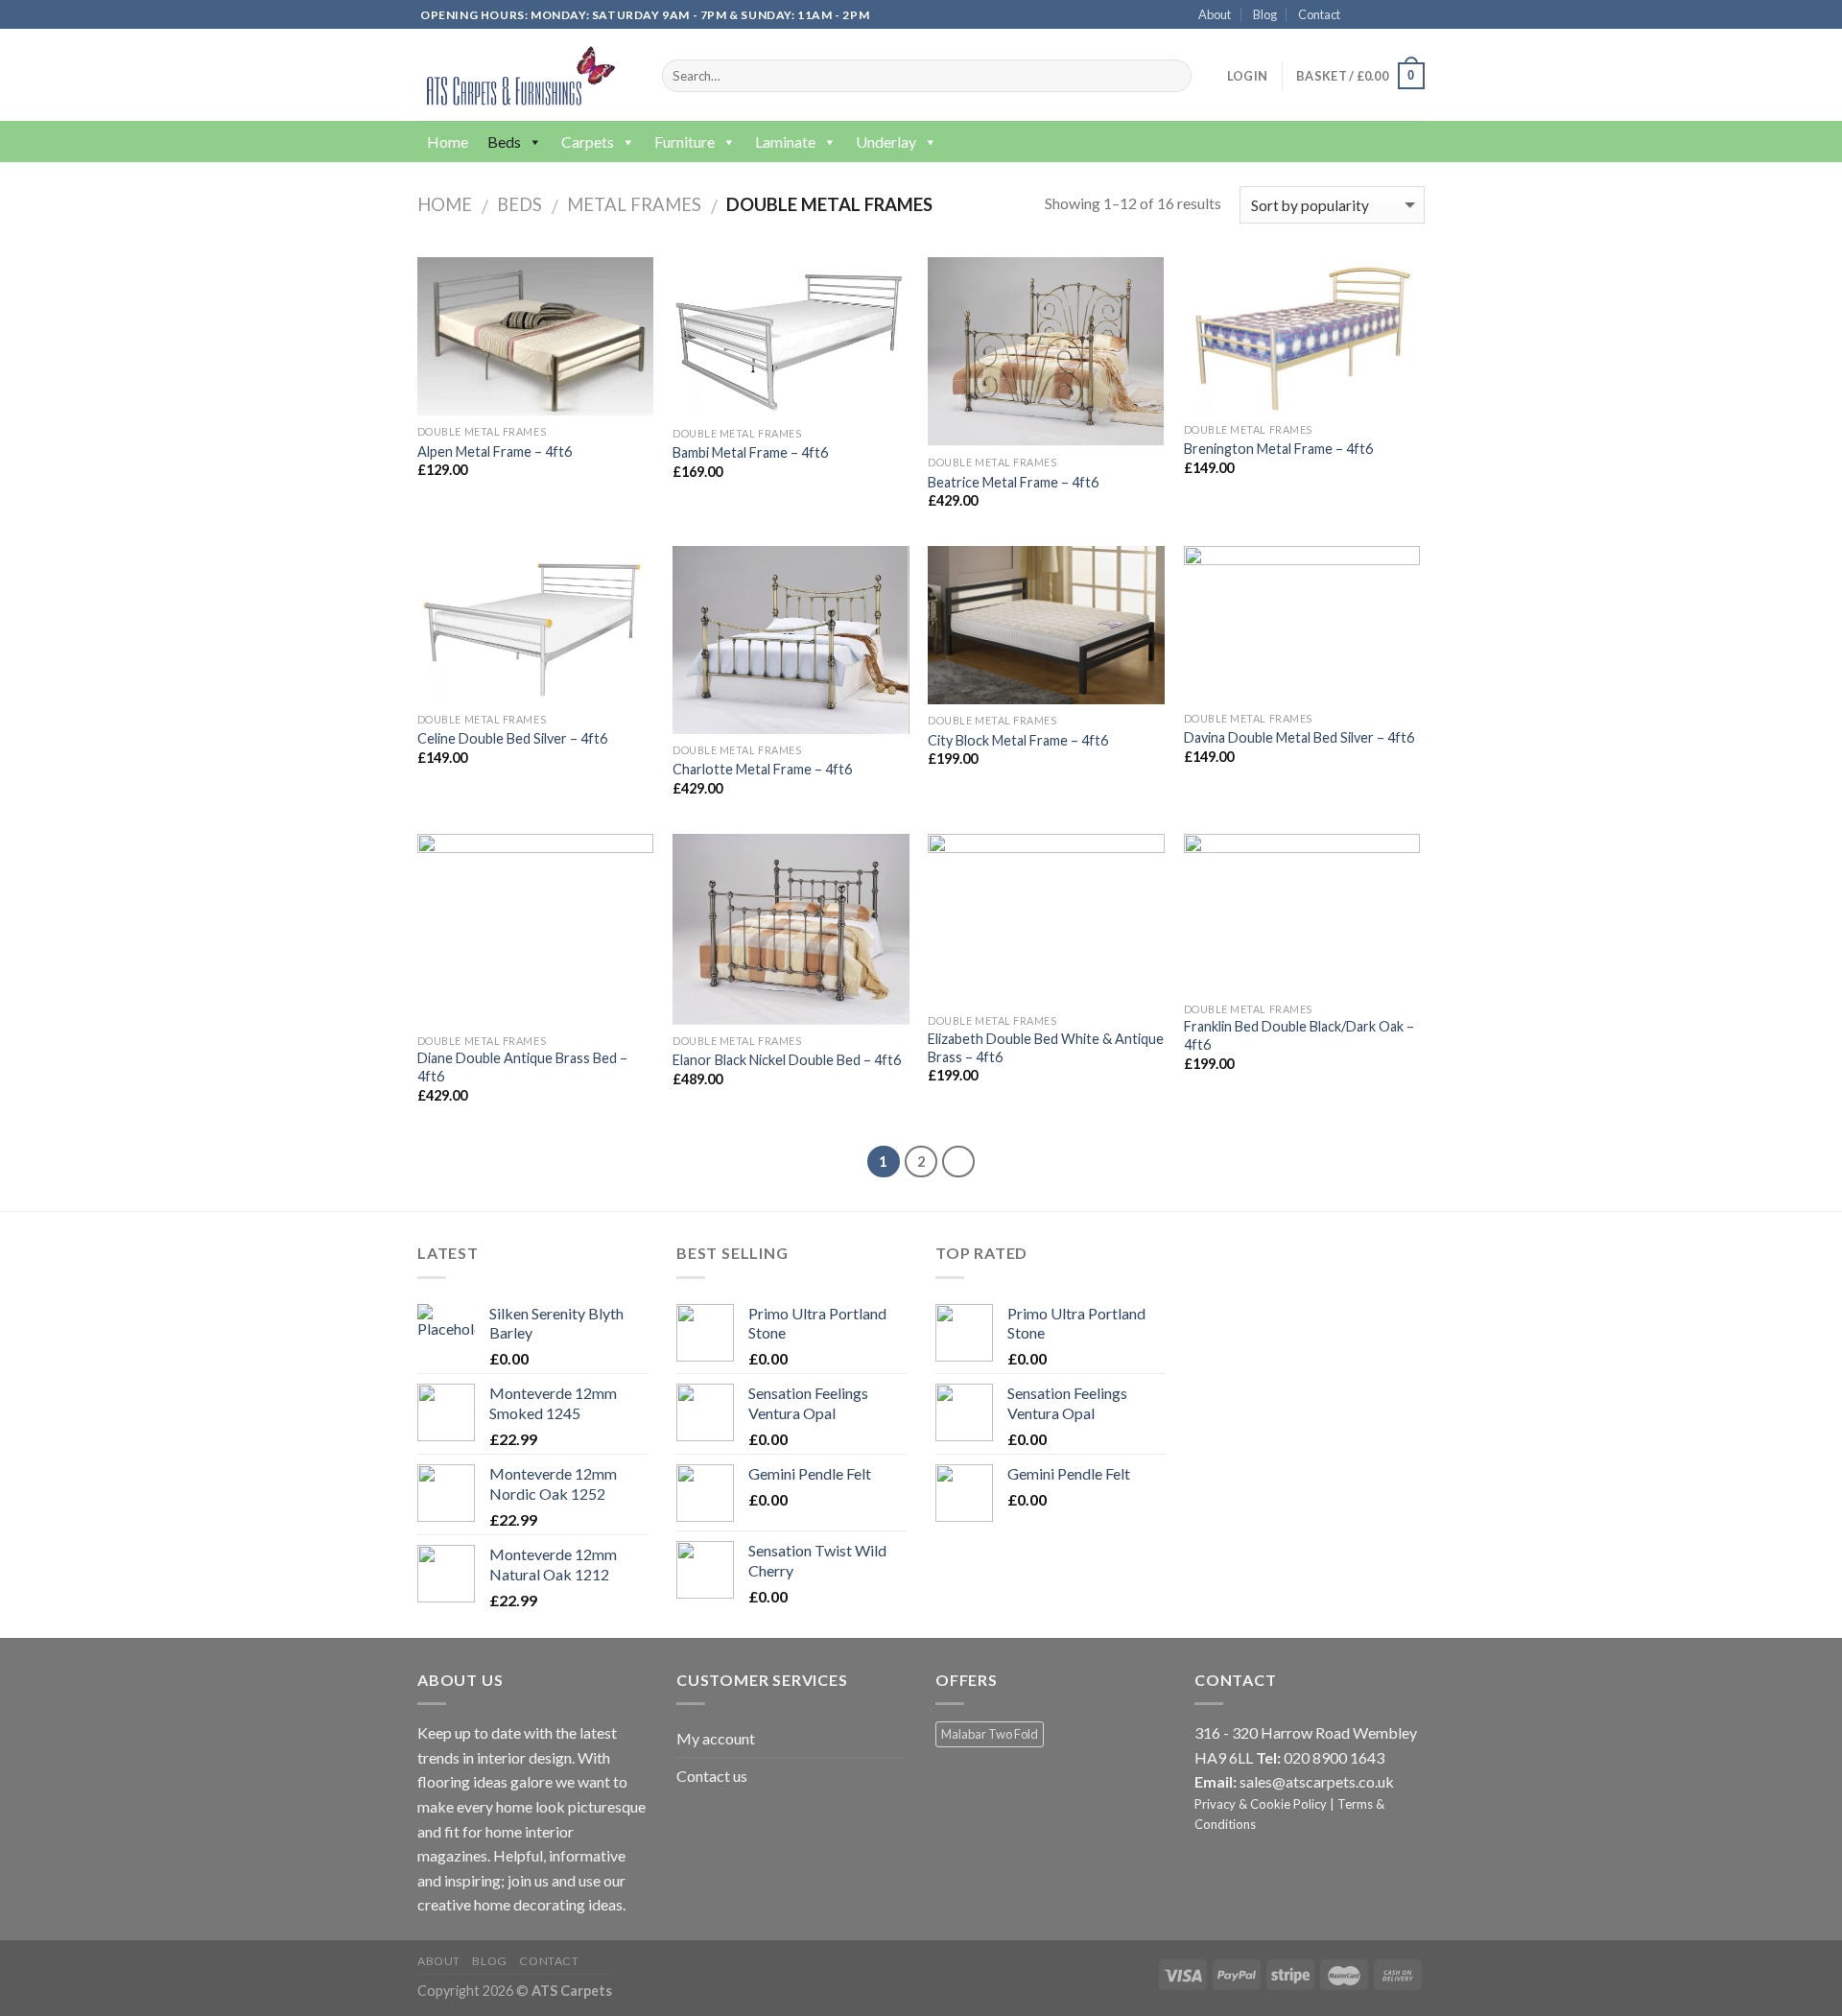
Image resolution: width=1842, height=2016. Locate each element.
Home (448, 142)
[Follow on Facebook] (1360, 15)
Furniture (685, 142)
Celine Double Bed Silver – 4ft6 (512, 738)
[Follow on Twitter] (1397, 15)
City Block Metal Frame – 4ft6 (1018, 740)
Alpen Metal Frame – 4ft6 (495, 451)
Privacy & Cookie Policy (1261, 1804)
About (1215, 14)
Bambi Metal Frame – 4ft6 (750, 452)
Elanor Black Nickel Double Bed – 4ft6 (787, 1060)
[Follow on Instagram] (1379, 15)
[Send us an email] (1415, 15)
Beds (504, 142)
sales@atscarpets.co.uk (1317, 1781)
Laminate (785, 142)
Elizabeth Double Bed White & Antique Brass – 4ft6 (1046, 1048)
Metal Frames (634, 204)
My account (716, 1738)
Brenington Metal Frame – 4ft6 (1278, 449)
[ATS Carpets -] (517, 75)
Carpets (588, 142)
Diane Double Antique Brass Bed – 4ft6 (522, 1067)
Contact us (712, 1776)
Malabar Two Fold (990, 1734)
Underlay (886, 142)
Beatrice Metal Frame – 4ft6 (1013, 482)
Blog (1265, 14)
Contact (1319, 14)
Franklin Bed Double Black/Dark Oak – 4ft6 (1299, 1035)
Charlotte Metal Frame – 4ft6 (762, 769)
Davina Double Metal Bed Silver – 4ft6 (1299, 737)
